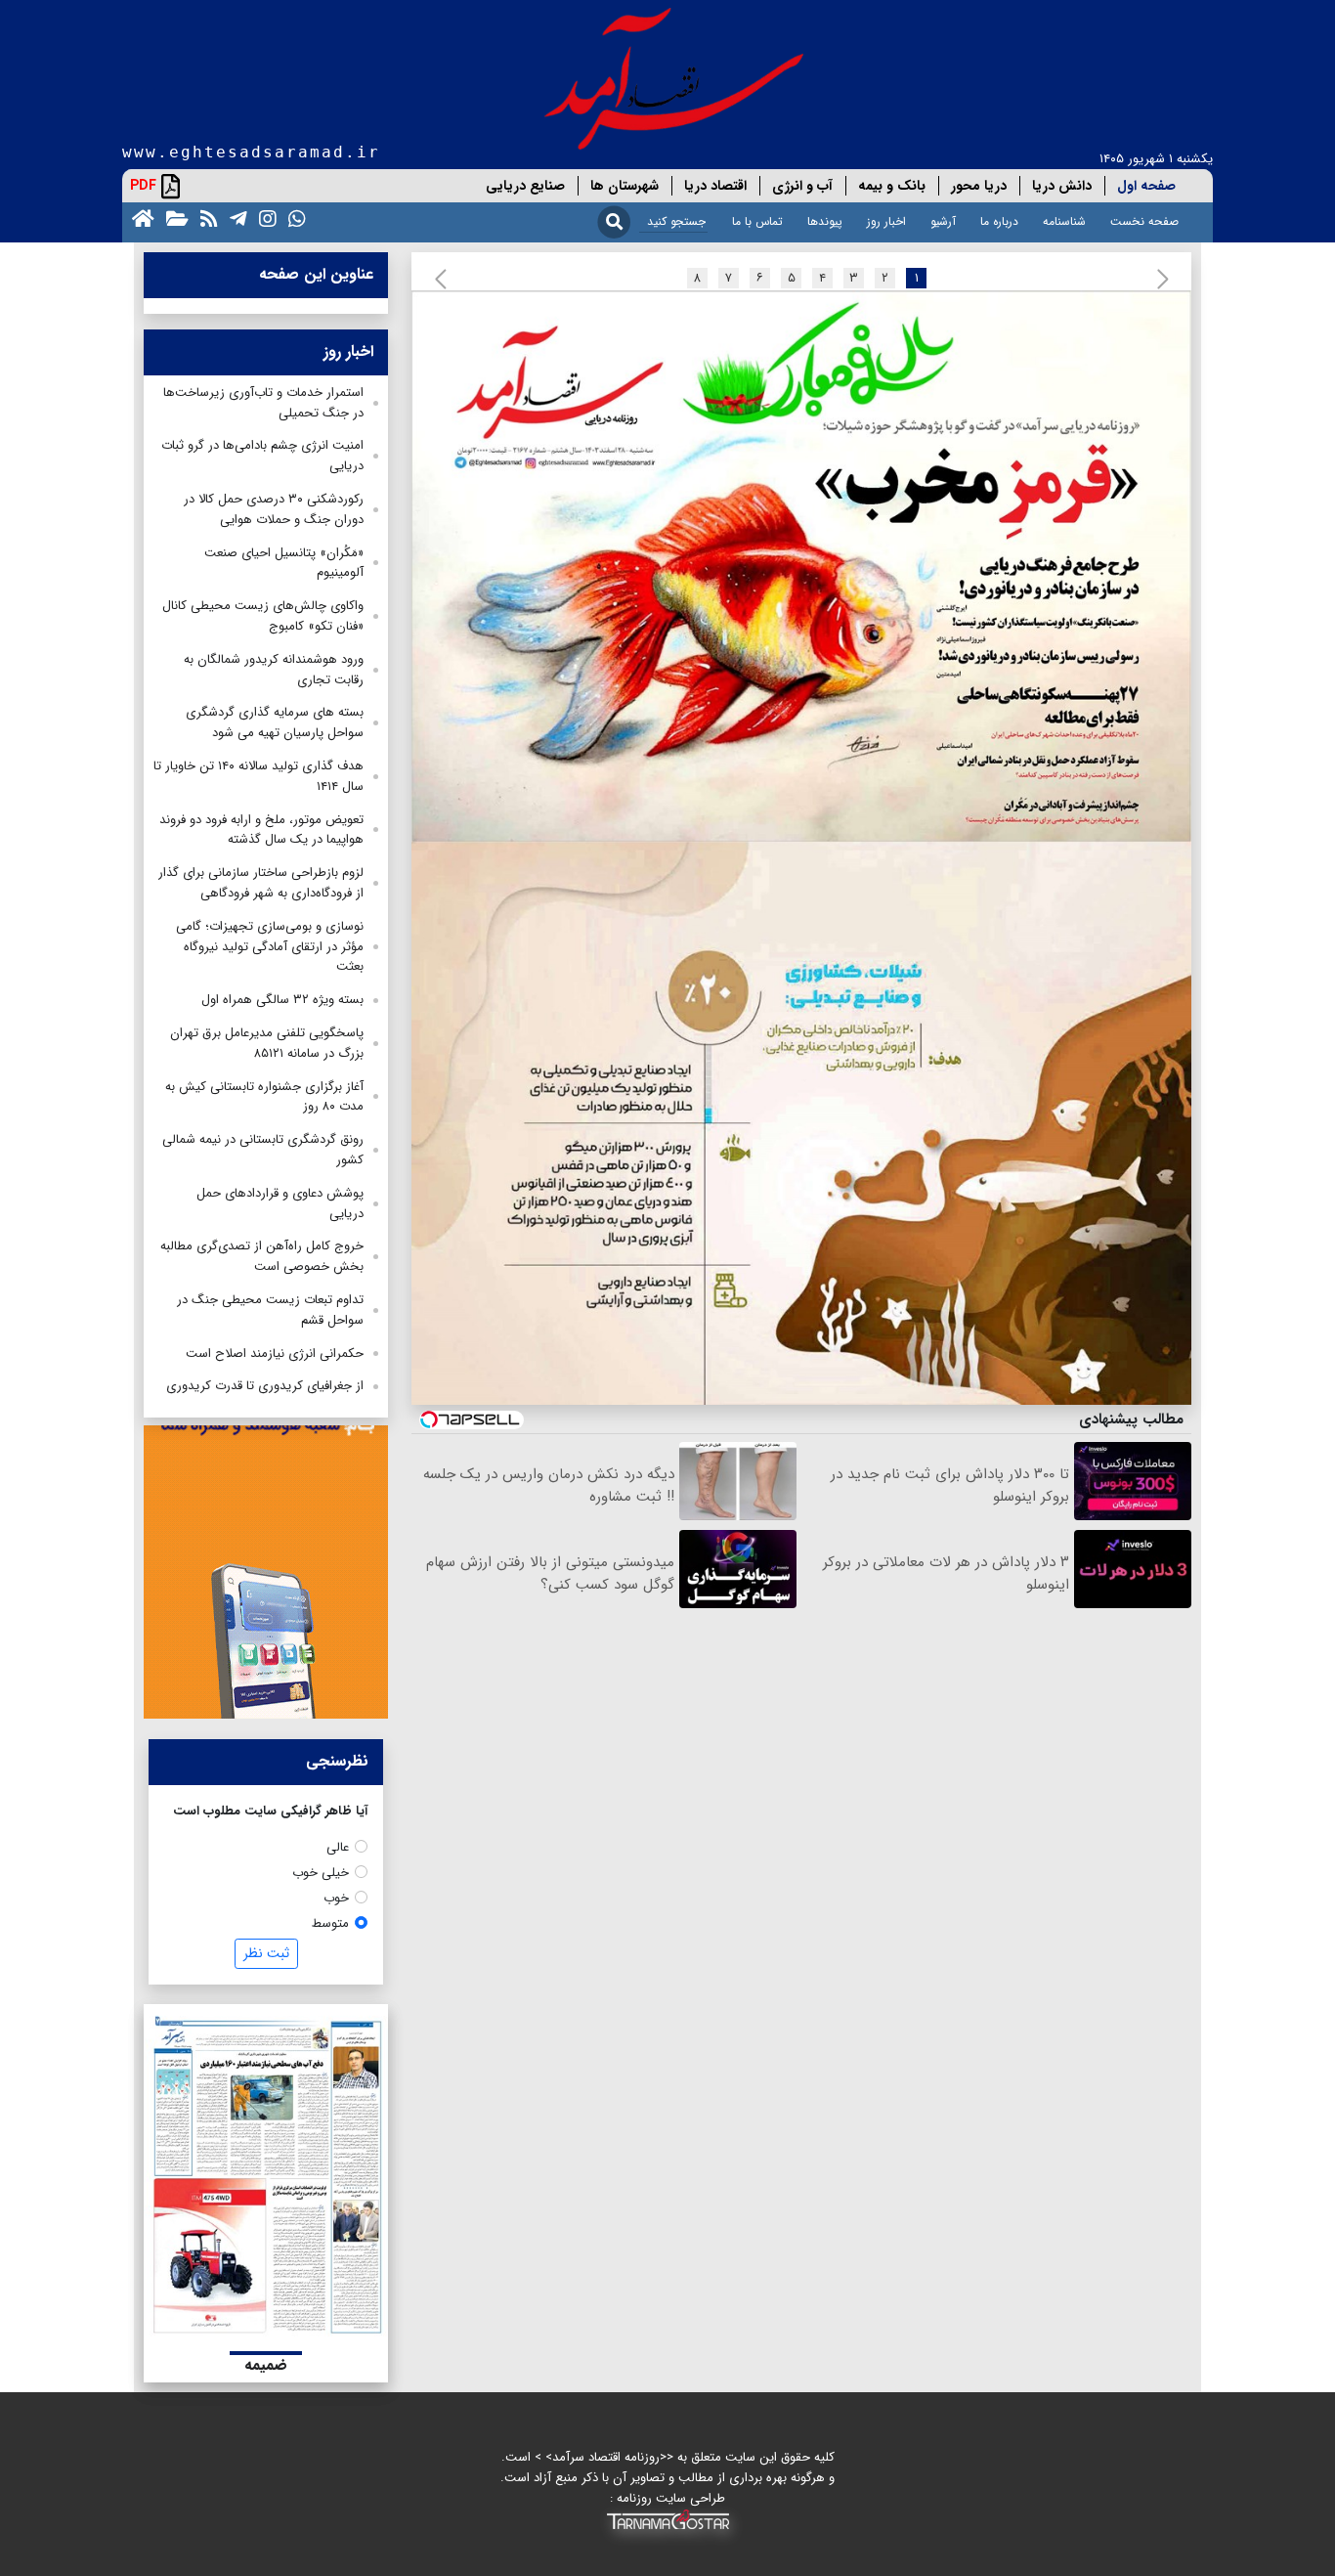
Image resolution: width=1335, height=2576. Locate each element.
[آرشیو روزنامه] (173, 218)
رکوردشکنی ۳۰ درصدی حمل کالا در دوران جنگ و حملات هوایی (274, 509)
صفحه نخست (1144, 221)
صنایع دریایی (525, 186)
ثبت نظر (266, 1953)
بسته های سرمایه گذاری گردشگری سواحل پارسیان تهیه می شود (275, 722)
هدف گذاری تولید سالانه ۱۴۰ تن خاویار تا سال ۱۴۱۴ (258, 776)
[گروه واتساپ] (293, 218)
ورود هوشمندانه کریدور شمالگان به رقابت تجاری (274, 670)
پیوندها (825, 221)
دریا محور (979, 186)
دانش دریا (1062, 186)
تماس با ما (757, 221)
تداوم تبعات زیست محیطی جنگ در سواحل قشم (270, 1310)
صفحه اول (1146, 186)
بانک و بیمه (892, 186)
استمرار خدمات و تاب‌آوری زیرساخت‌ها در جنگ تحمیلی (263, 403)
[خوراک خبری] (205, 218)
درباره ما (999, 221)
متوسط (330, 1923)
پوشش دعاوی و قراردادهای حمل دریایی (280, 1203)
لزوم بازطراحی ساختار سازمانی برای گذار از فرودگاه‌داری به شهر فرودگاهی (261, 883)
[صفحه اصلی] (139, 218)
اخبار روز (886, 221)
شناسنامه (1064, 221)
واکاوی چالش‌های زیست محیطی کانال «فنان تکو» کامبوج (263, 616)
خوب (336, 1898)
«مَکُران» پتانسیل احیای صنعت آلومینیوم (284, 563)
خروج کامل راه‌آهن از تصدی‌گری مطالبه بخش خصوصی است (262, 1256)
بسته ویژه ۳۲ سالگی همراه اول (282, 1000)
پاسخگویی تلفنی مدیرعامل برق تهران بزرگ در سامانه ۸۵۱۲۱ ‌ (267, 1043)
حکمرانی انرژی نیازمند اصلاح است (275, 1353)
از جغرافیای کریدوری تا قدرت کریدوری (265, 1386)
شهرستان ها (624, 186)
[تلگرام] (235, 218)
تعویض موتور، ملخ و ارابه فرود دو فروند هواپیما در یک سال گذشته (261, 830)
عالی (338, 1847)
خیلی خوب (321, 1873)
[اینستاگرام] (264, 218)
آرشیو (943, 221)
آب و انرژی (802, 186)
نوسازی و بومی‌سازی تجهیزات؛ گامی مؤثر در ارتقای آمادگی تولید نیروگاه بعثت (270, 947)
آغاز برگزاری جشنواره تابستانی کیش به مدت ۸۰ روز (264, 1097)
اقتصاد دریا (715, 186)
